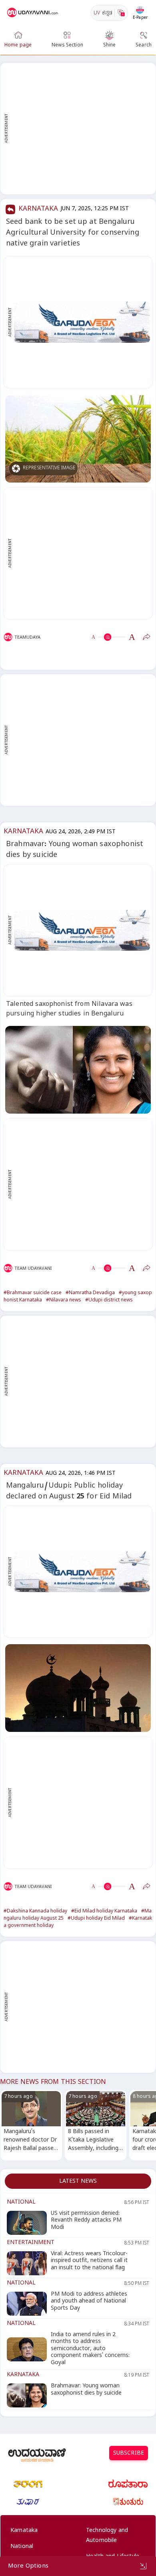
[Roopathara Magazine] (128, 2484)
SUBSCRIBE (129, 2454)
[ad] (82, 322)
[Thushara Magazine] (28, 2502)
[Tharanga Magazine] (28, 2484)
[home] (33, 13)
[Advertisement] (78, 129)
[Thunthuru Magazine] (128, 2502)
